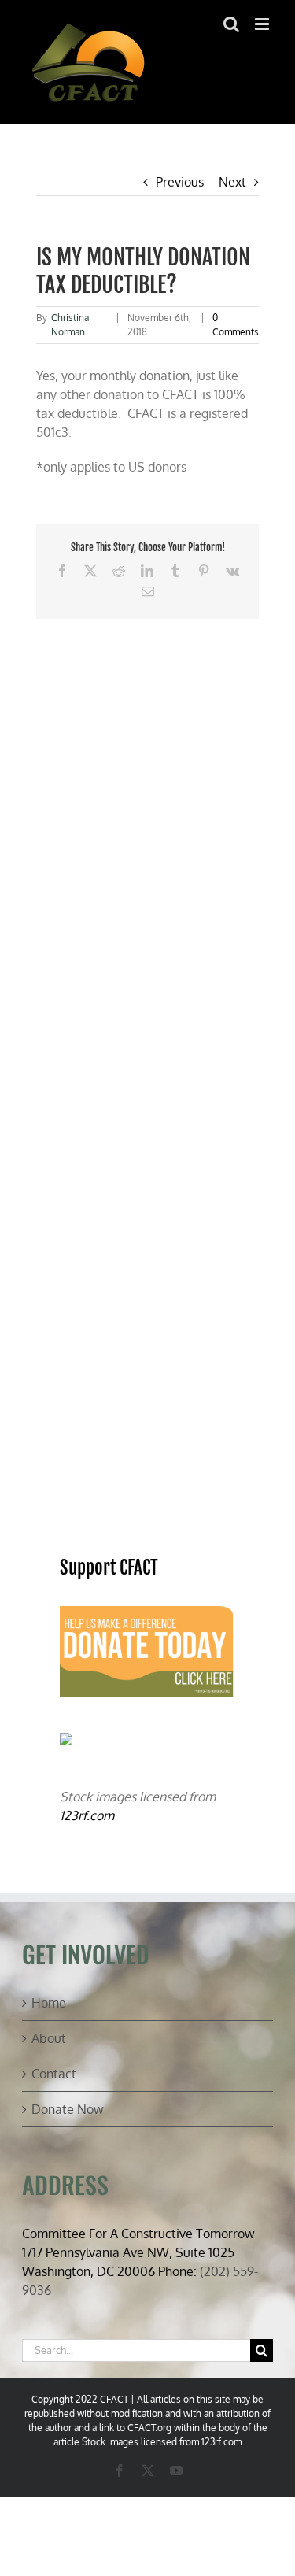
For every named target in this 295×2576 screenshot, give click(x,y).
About (49, 2038)
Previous (180, 182)
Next (232, 182)
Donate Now (68, 2109)
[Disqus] (148, 816)
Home (49, 2003)
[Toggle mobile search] (231, 24)
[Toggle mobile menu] (263, 24)
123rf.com (87, 1815)
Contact (54, 2074)
